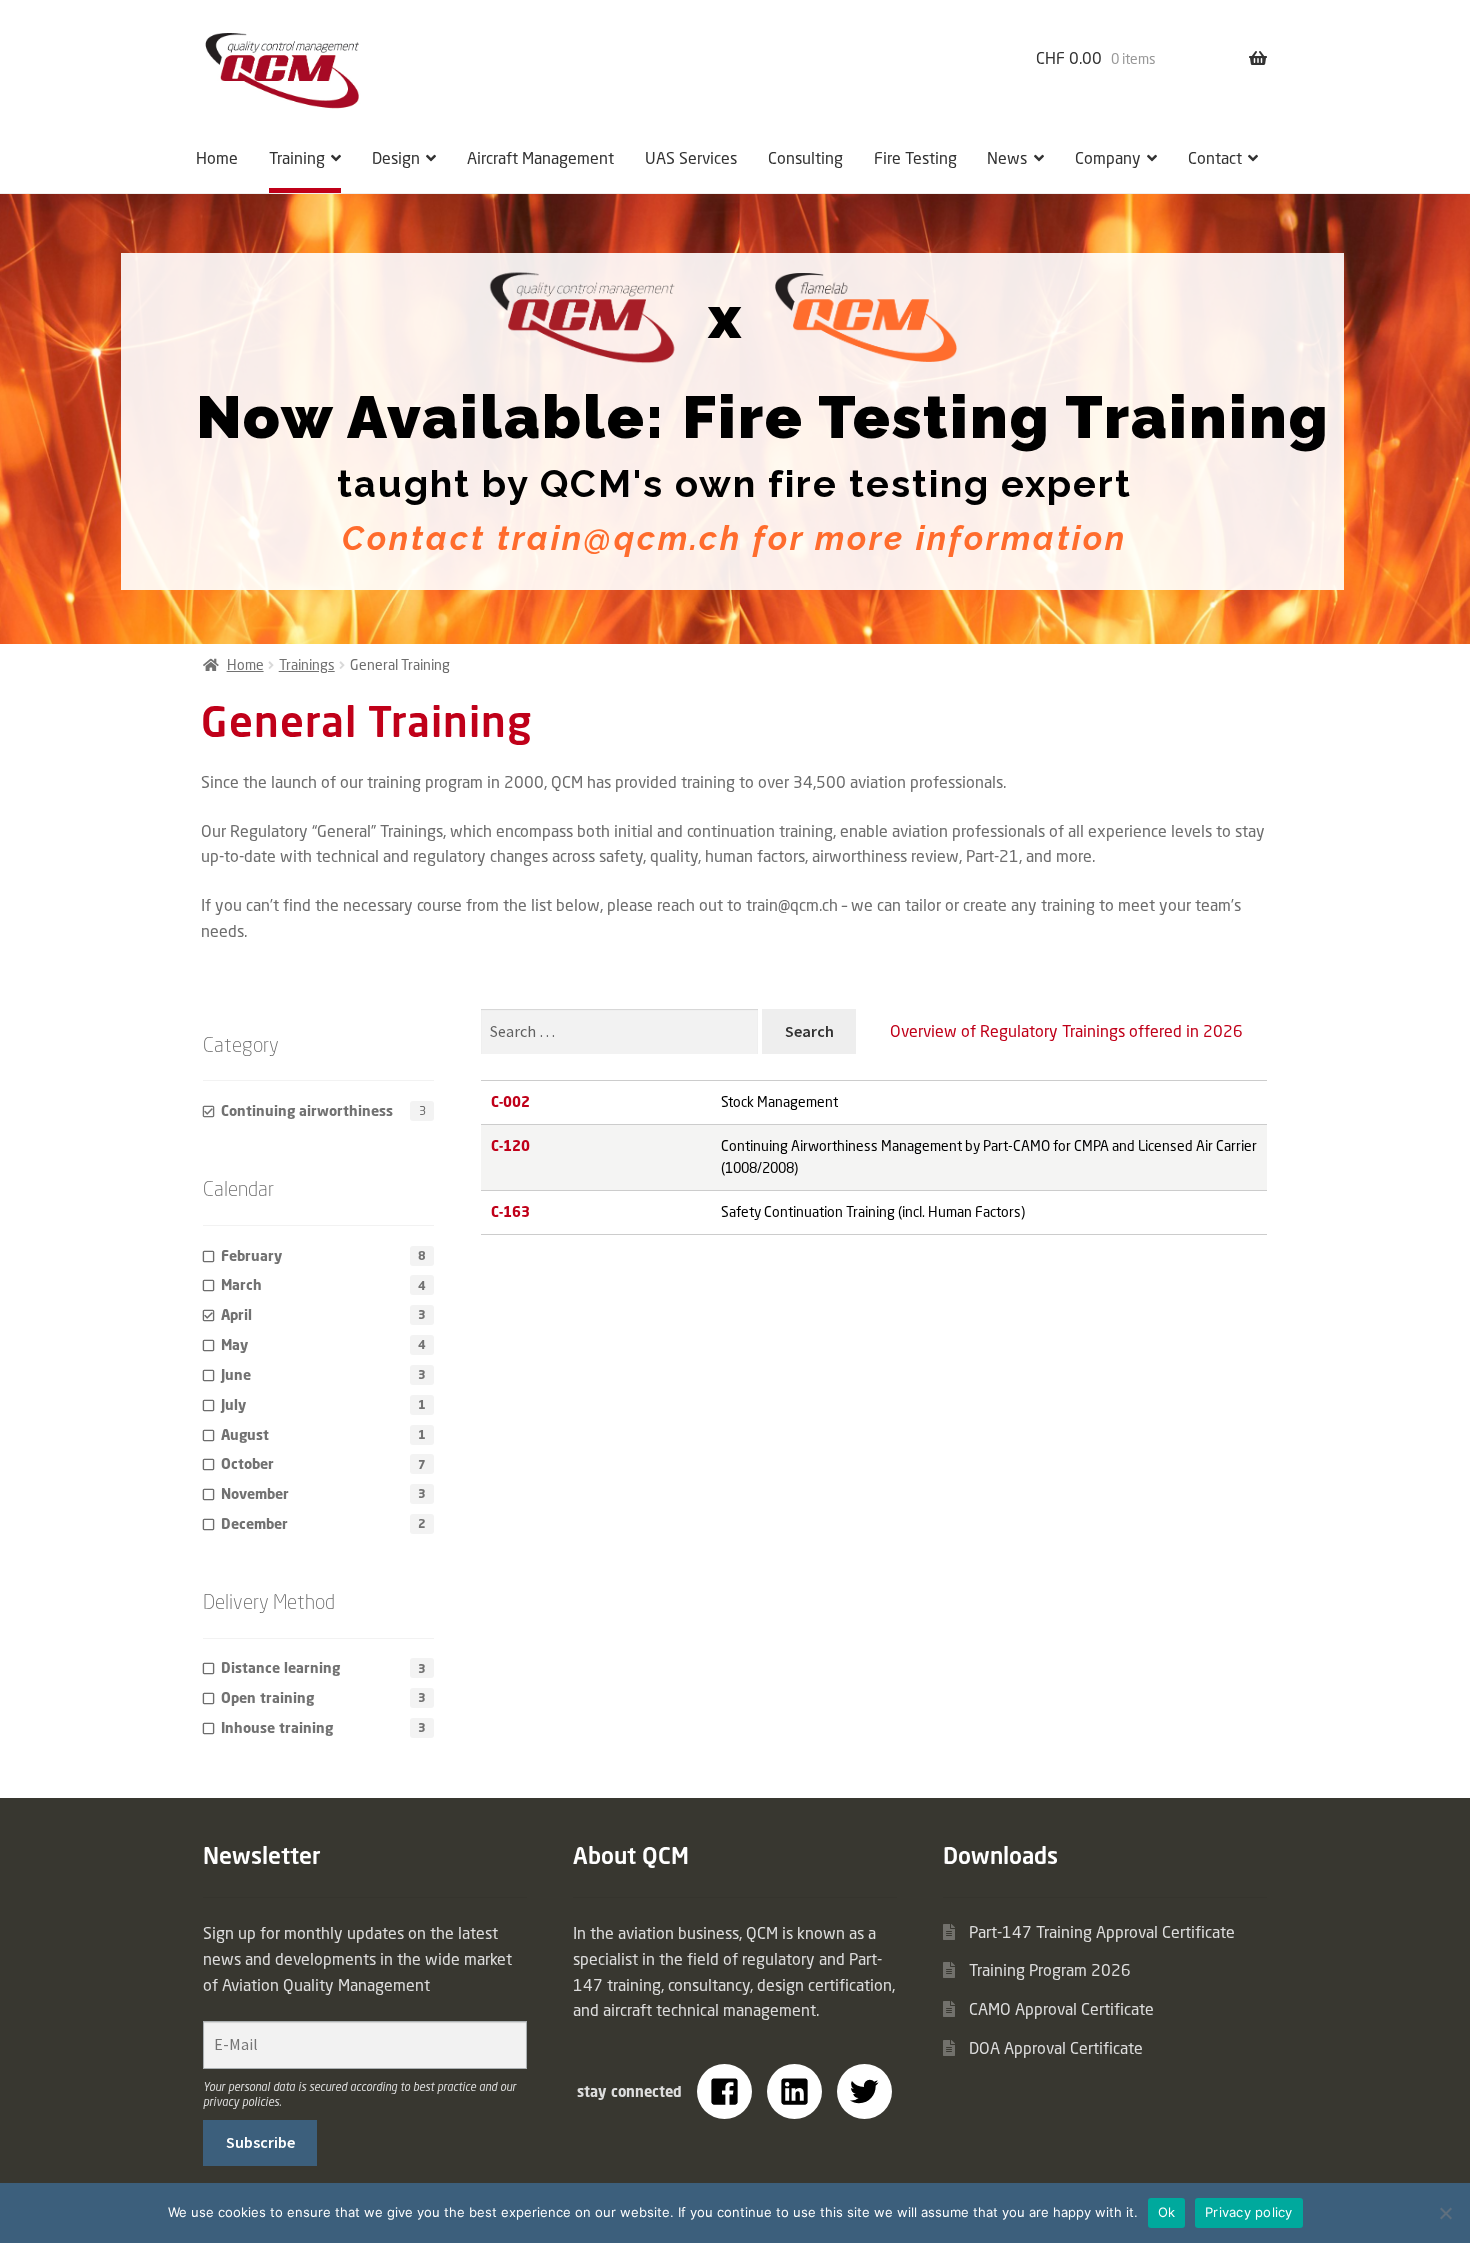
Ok (1167, 2212)
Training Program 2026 (1050, 1970)
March (241, 1284)
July (233, 1404)
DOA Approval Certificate (1056, 2048)
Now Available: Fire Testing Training (763, 417)
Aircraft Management (540, 158)
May (234, 1344)
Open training (267, 1697)
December (254, 1523)
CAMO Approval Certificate (1061, 2009)
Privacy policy (1249, 2212)
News (1007, 158)
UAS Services (691, 158)
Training (297, 158)
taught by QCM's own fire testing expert (734, 484)
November (255, 1493)
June (236, 1374)
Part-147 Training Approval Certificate (1102, 1932)
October (247, 1463)
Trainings (307, 664)
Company (1108, 158)
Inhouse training (277, 1727)
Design (396, 158)
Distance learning (280, 1667)
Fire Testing (915, 158)
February (251, 1255)
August (245, 1434)
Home (217, 158)
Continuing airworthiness (307, 1110)
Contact (1215, 158)
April (236, 1314)
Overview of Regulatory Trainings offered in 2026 (1066, 1031)
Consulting (805, 158)
